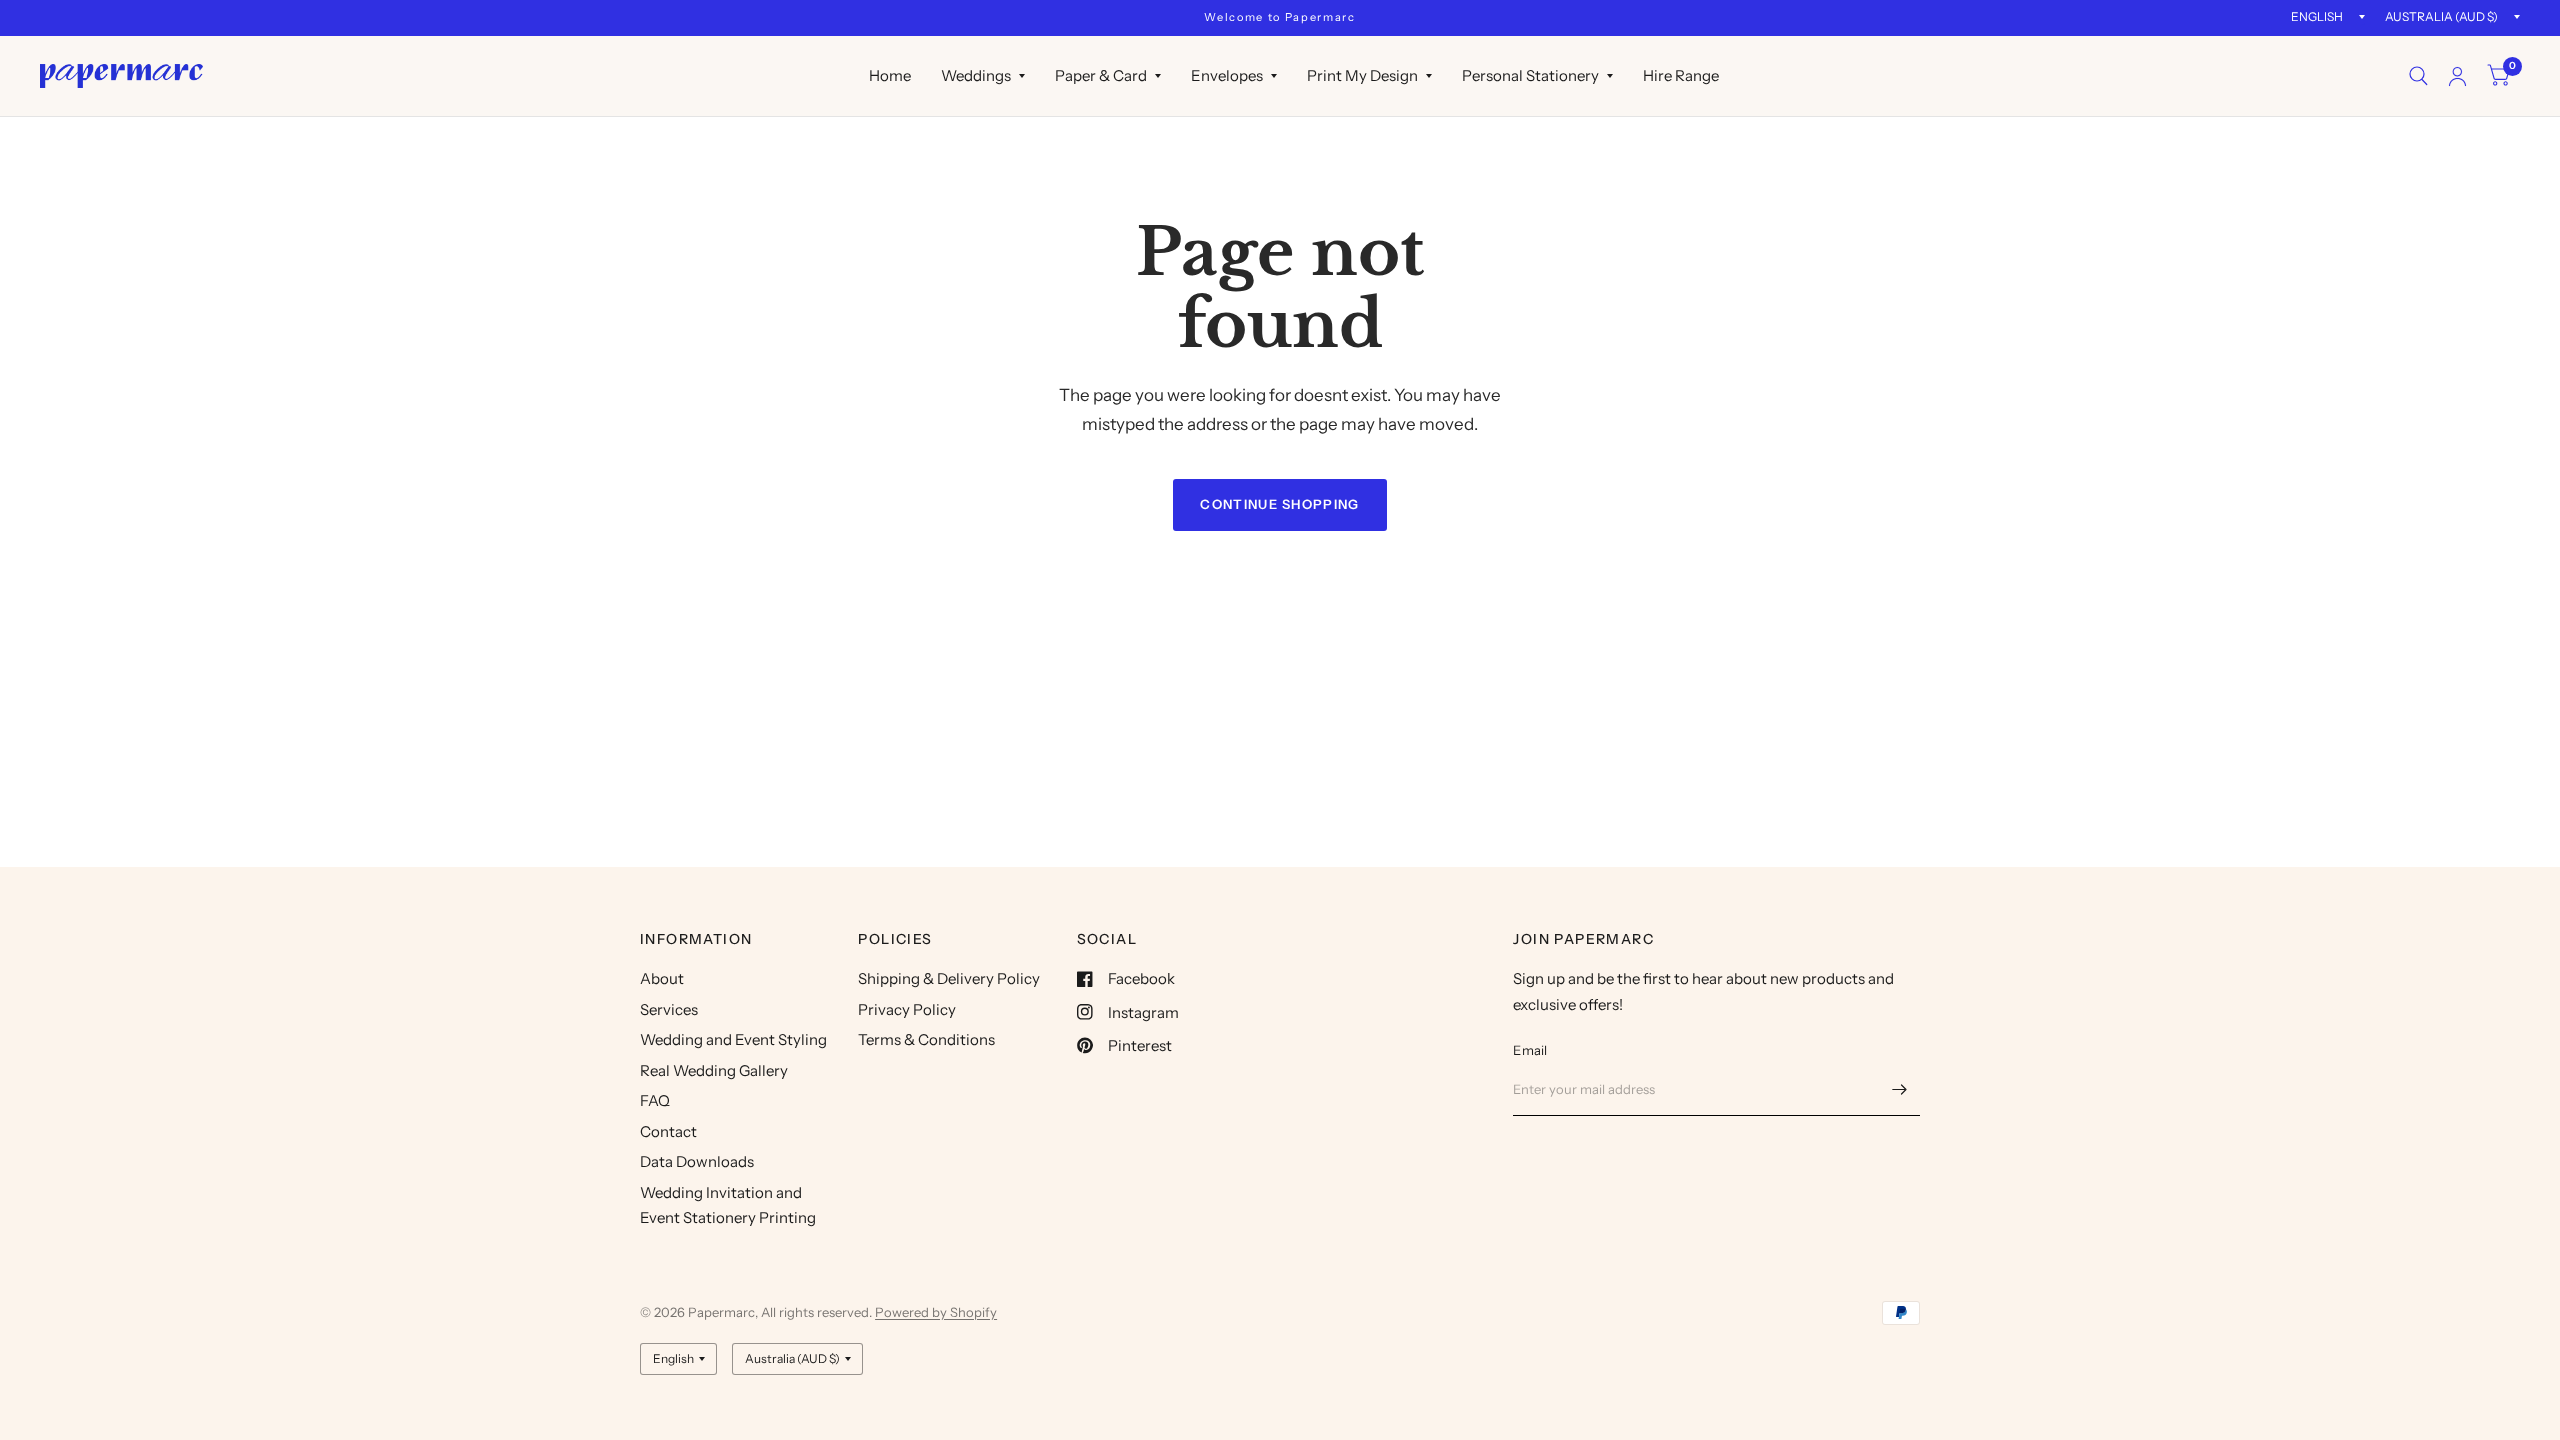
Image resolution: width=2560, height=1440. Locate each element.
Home (890, 75)
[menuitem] (890, 76)
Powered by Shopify (936, 1312)
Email (1530, 1050)
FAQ (655, 1100)
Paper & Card (1101, 75)
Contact (668, 1131)
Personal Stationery (1530, 75)
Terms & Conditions (926, 1039)
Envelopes (1227, 75)
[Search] (2418, 76)
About (662, 978)
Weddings (976, 75)
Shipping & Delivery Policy (949, 978)
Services (669, 1009)
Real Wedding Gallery (714, 1070)
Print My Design (1362, 75)
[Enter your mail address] (1900, 1090)
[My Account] (2457, 76)
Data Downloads (697, 1161)
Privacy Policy (907, 1009)
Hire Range (1681, 75)
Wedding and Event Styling (733, 1039)
